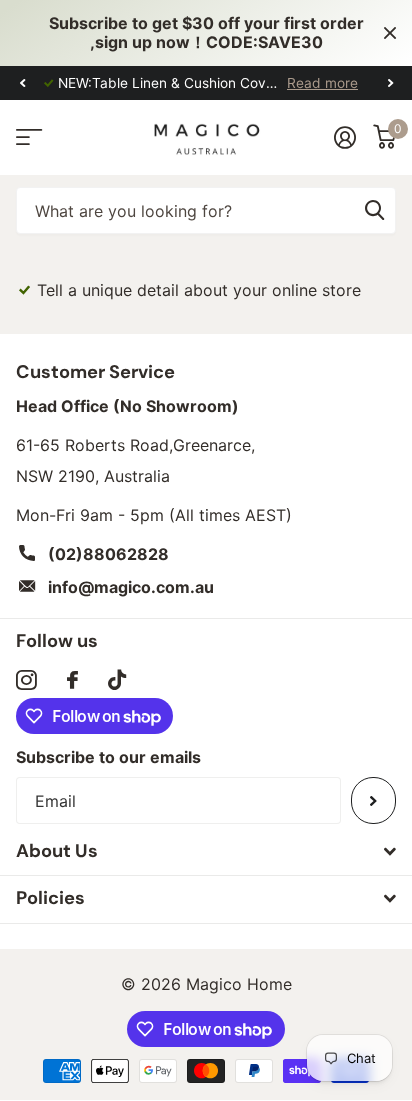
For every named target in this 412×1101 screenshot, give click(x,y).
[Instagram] (26, 680)
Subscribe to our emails (108, 757)
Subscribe (373, 800)
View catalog (27, 137)
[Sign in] (344, 137)
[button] (22, 83)
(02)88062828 (108, 554)
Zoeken (374, 210)
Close (390, 33)
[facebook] (72, 680)
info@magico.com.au (131, 587)
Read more (322, 83)
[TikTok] (117, 680)
